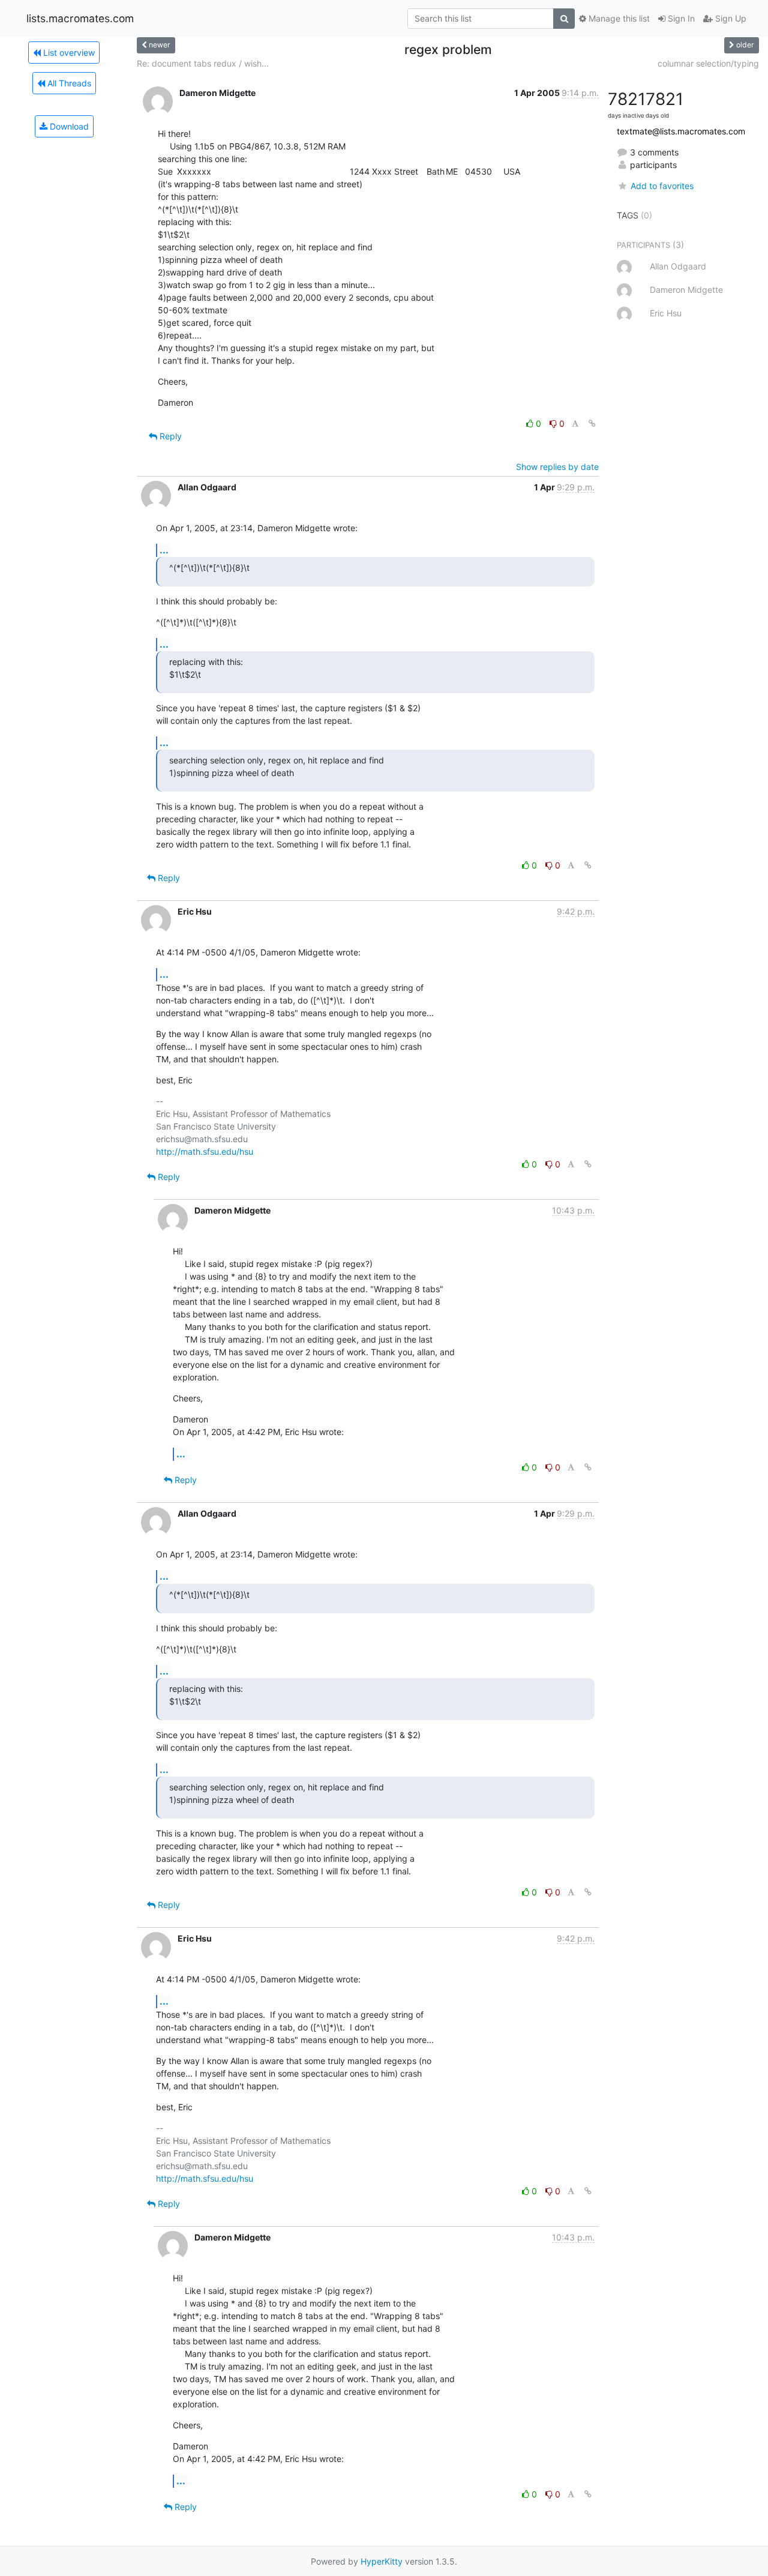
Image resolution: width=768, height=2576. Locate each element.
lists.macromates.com (80, 18)
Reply (169, 436)
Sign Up (730, 18)
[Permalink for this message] (592, 423)
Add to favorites (662, 186)
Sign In (680, 18)
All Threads (68, 83)
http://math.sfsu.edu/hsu (205, 1151)
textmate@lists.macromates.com (681, 131)
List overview (68, 53)
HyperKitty (382, 2561)
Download (68, 126)
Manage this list (618, 18)
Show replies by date (557, 467)
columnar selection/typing (708, 63)
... (164, 550)
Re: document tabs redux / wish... (203, 63)
